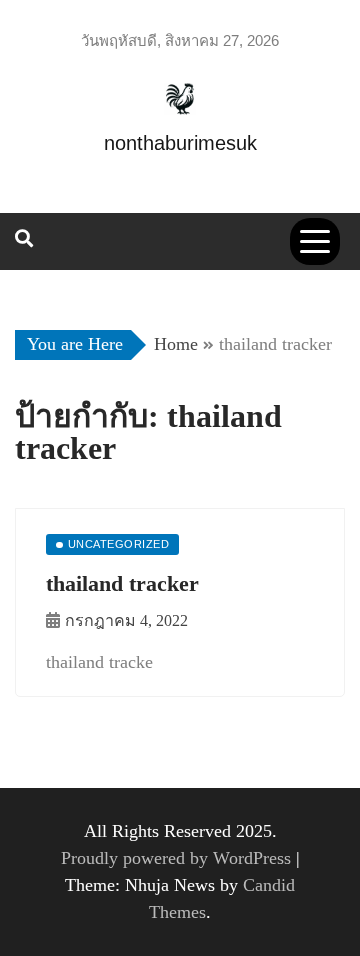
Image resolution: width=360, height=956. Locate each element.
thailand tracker (125, 583)
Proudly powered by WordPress (178, 858)
